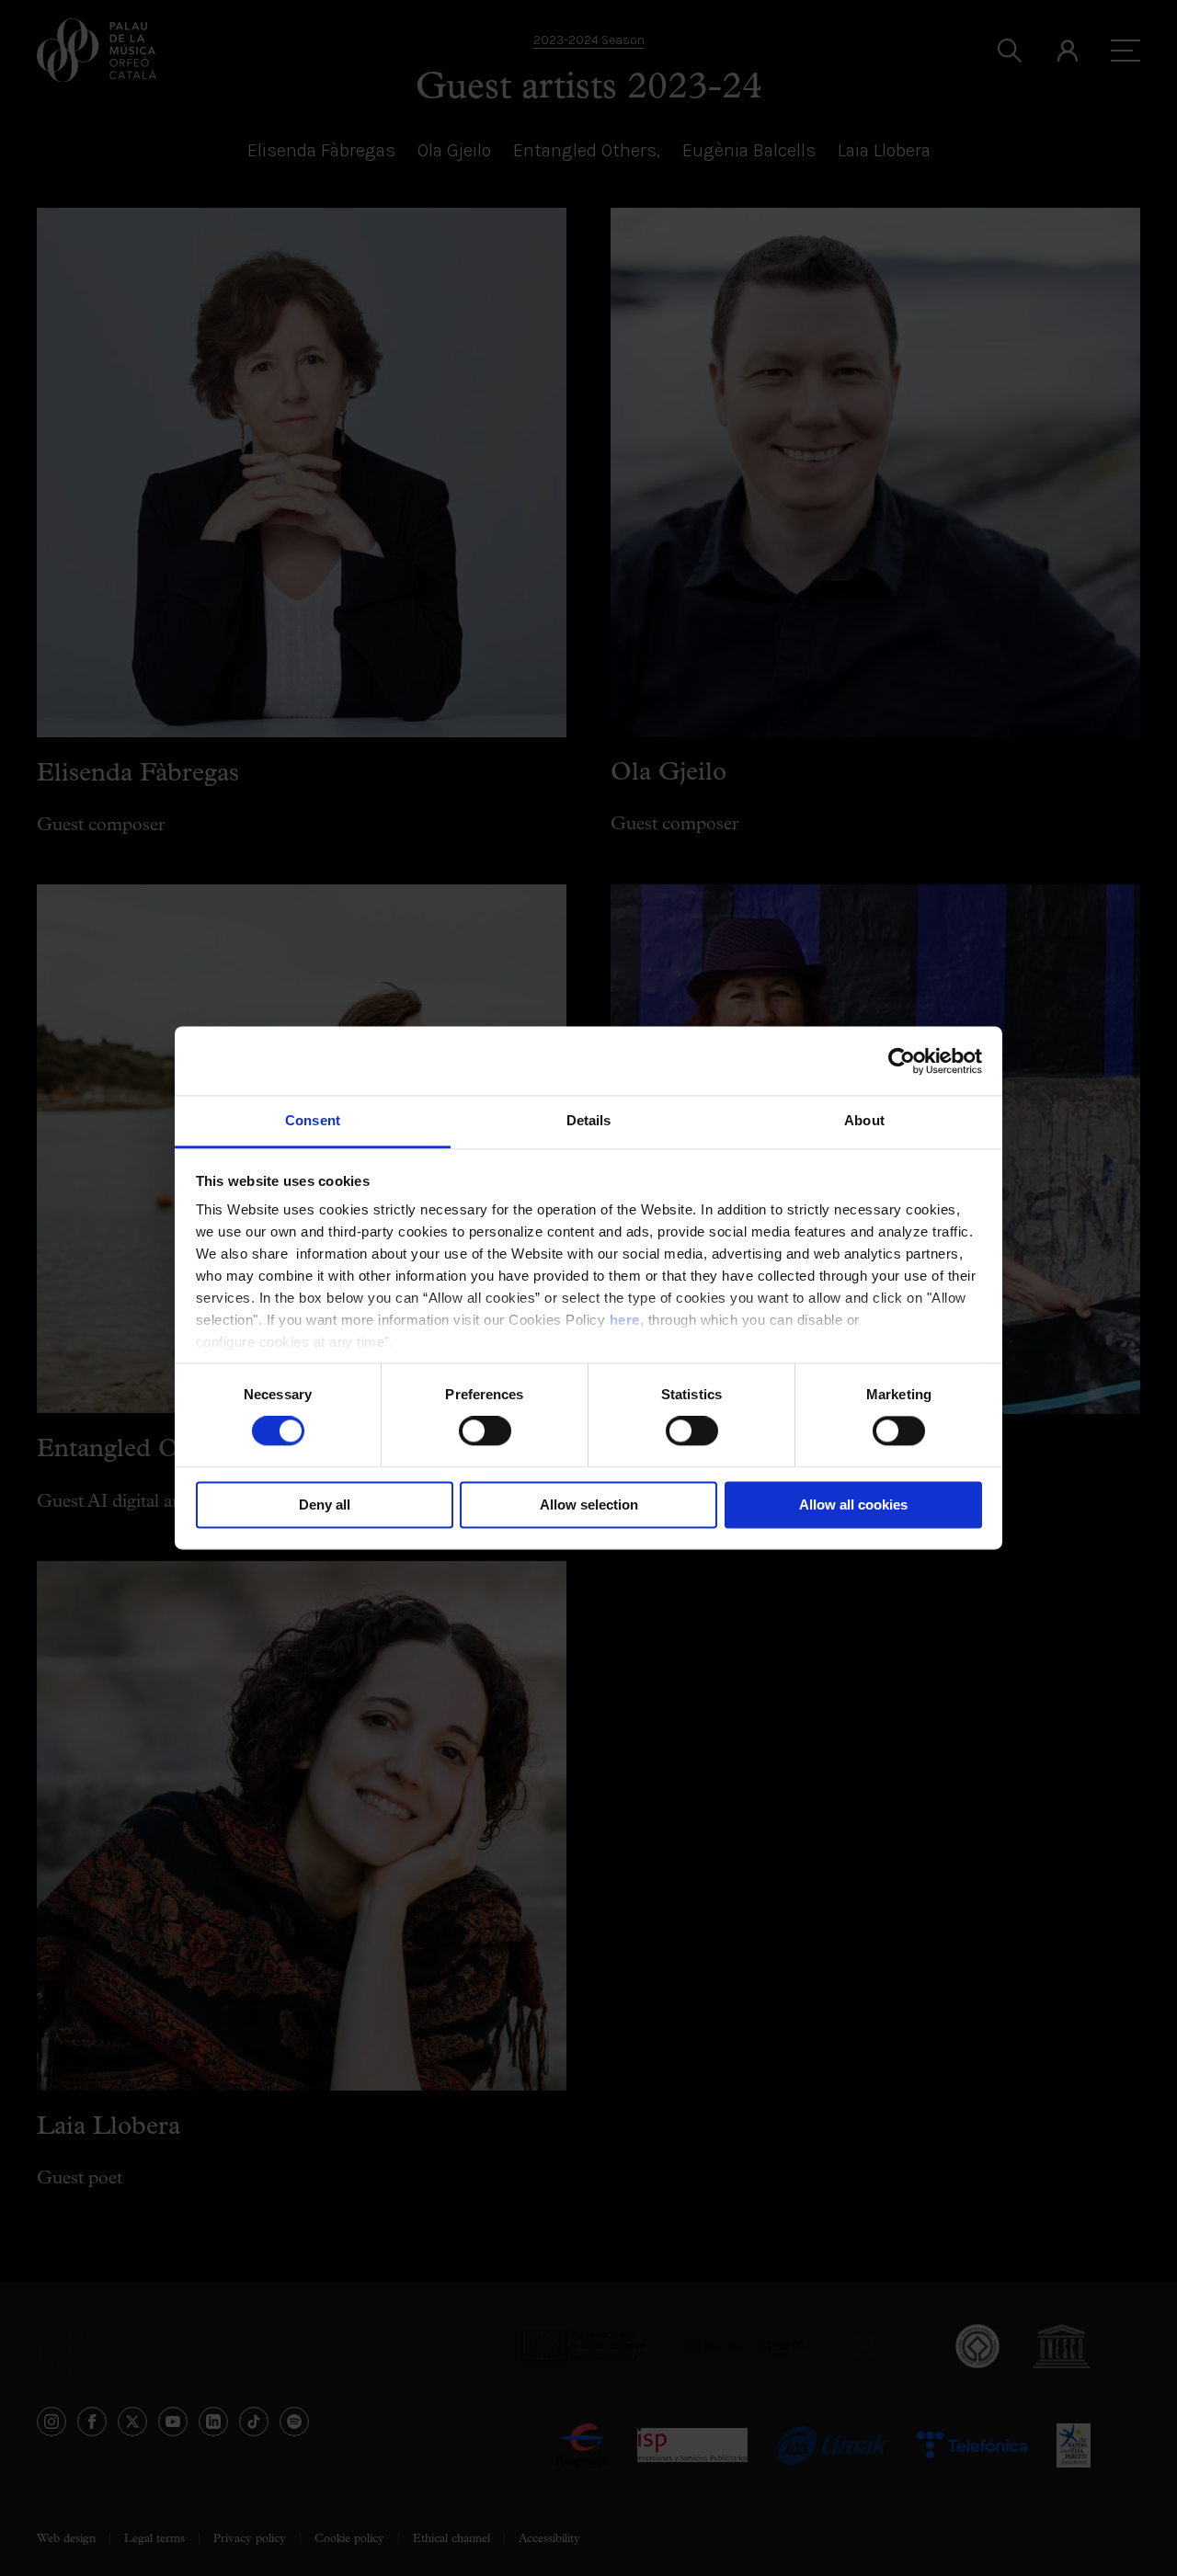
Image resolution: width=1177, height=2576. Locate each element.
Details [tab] (589, 1120)
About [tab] (864, 1120)
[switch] (485, 1431)
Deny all (325, 1505)
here (625, 1320)
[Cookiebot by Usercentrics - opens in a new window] (902, 1061)
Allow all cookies (853, 1505)
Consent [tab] (313, 1120)
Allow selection (589, 1505)
